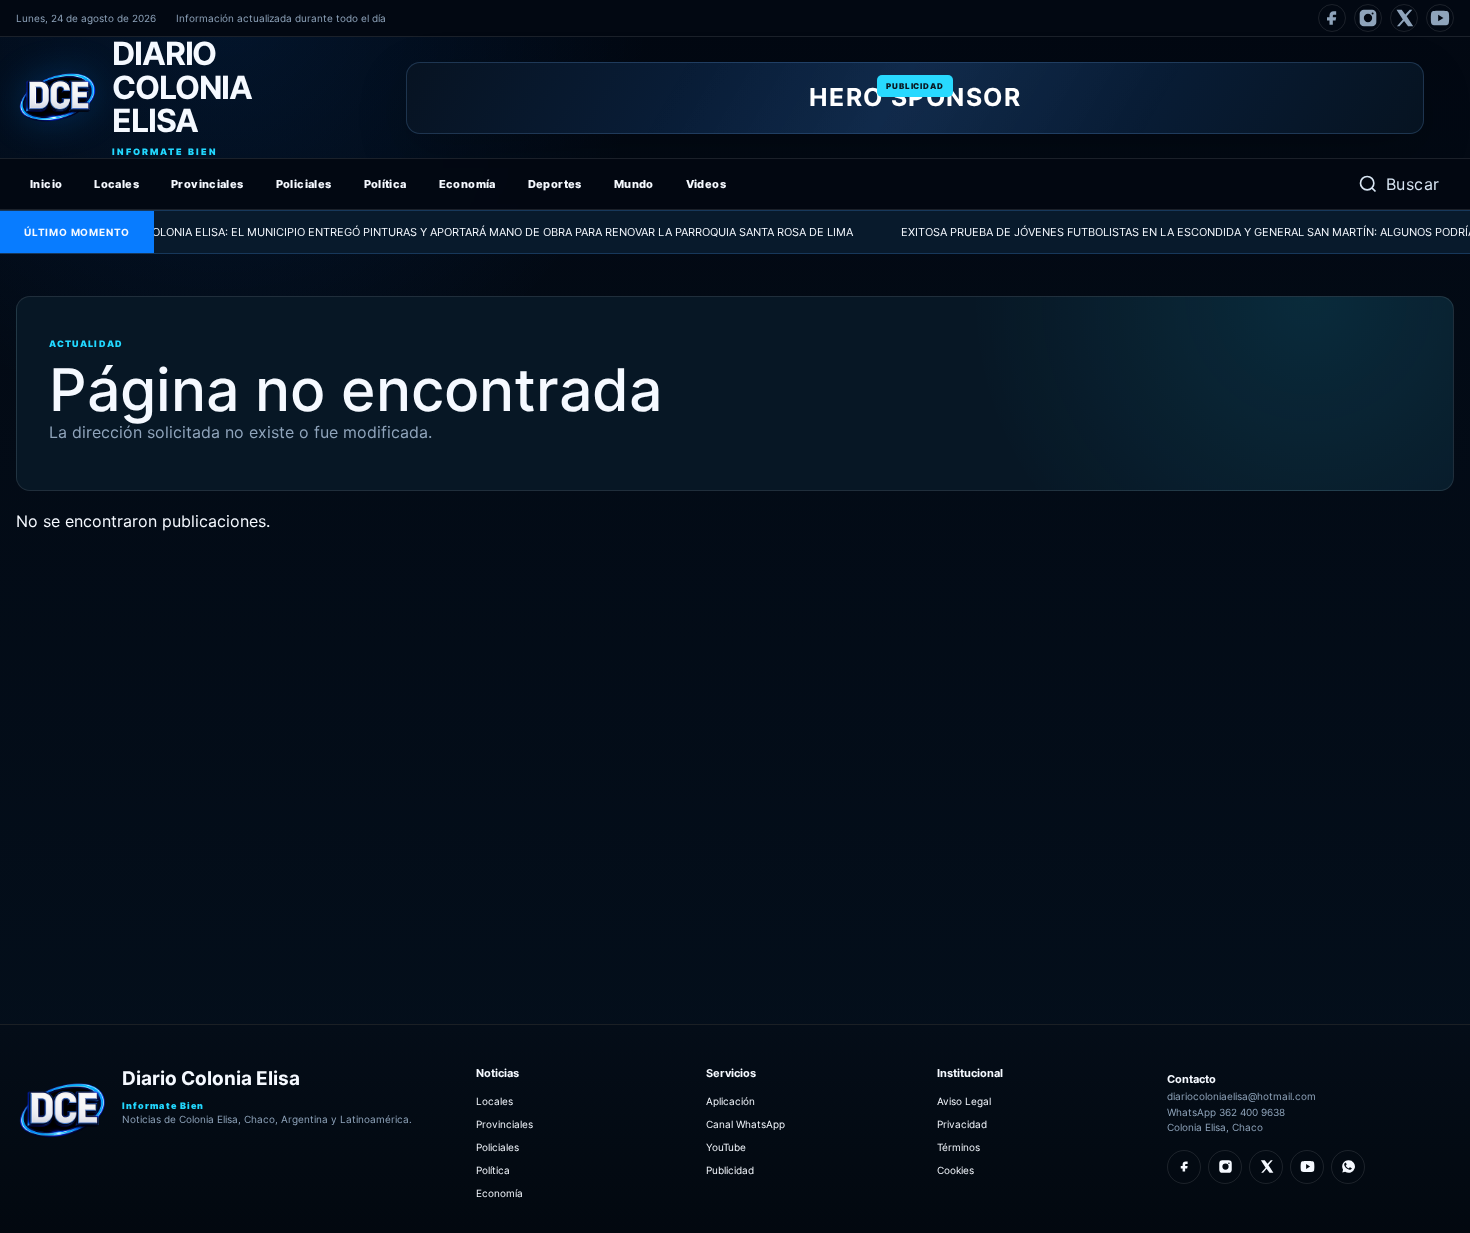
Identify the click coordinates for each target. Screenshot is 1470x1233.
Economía (467, 184)
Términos (958, 1147)
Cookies (955, 1170)
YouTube (726, 1147)
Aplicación (730, 1101)
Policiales (304, 184)
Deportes (555, 184)
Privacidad (962, 1124)
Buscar (1413, 184)
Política (385, 184)
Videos (706, 184)
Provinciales (207, 184)
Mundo (634, 184)
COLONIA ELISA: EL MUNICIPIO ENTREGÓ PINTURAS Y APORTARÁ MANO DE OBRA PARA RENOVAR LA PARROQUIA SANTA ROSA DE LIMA (458, 232)
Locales (116, 184)
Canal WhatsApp (745, 1124)
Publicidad (730, 1170)
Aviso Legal (964, 1101)
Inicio (46, 184)
